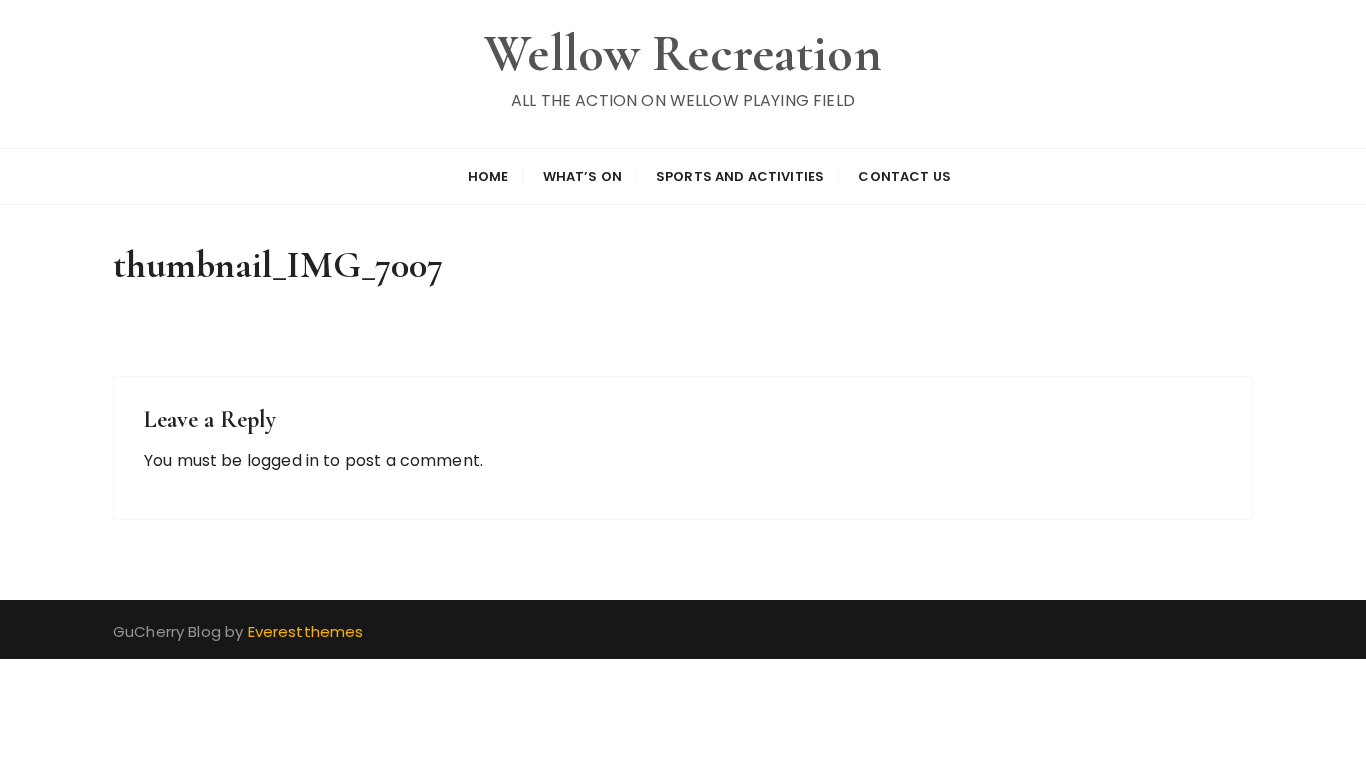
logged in (283, 460)
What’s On (582, 176)
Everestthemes (306, 631)
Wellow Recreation (683, 53)
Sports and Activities (740, 176)
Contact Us (904, 176)
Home (488, 176)
